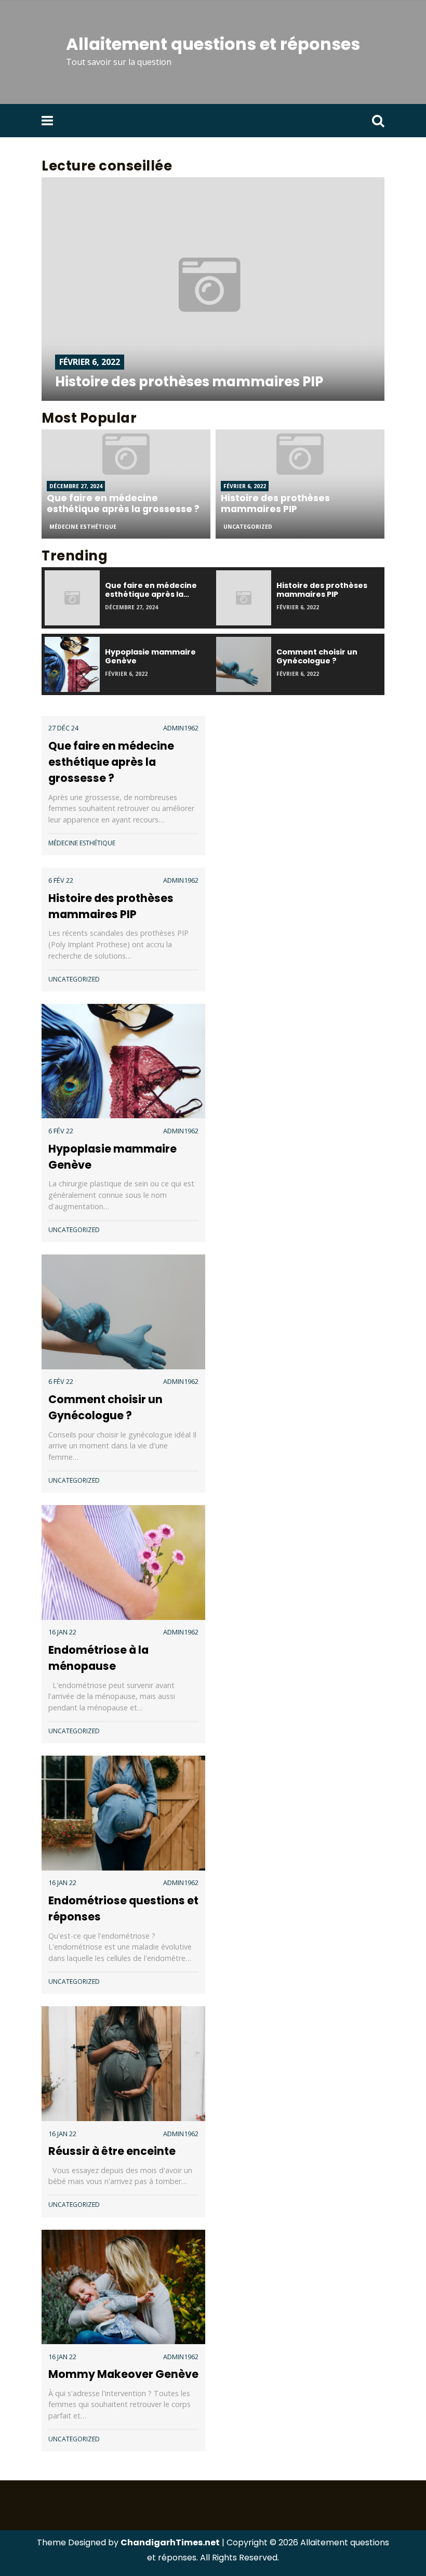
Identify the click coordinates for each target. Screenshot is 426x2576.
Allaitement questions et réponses (213, 44)
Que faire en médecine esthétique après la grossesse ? (111, 762)
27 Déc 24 (63, 728)
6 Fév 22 (61, 880)
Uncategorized (248, 527)
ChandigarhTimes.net (170, 2542)
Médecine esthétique (83, 527)
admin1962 (181, 728)
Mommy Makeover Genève (123, 2374)
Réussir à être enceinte (112, 2151)
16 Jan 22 (62, 1632)
